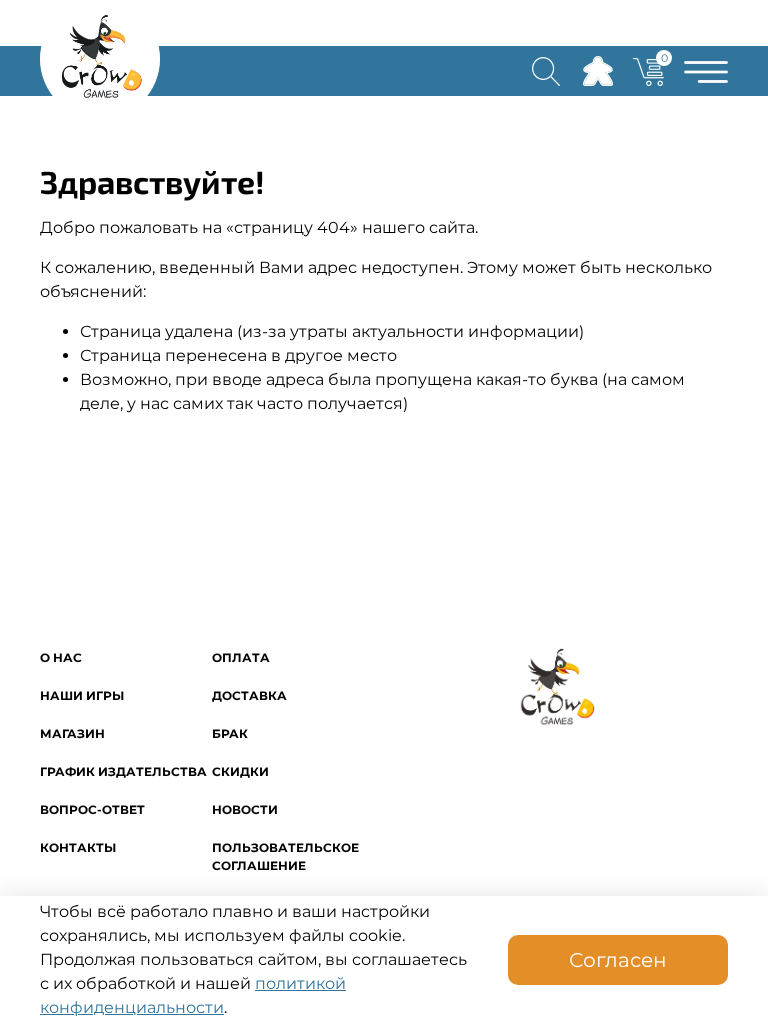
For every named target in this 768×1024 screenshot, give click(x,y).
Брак (230, 733)
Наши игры (82, 695)
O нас (61, 657)
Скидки (240, 771)
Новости (245, 809)
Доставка (249, 695)
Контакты (78, 847)
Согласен (618, 960)
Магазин (72, 733)
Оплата (241, 657)
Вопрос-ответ (92, 809)
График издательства (123, 771)
